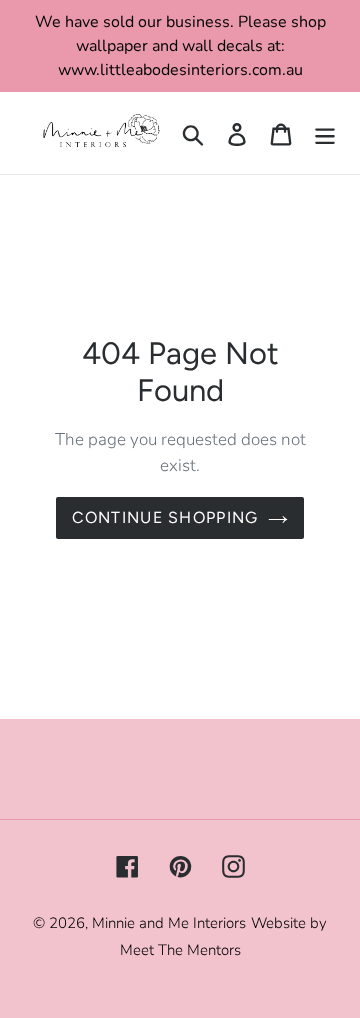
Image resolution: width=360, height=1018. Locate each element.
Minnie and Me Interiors (169, 923)
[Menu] (325, 133)
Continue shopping (165, 517)
